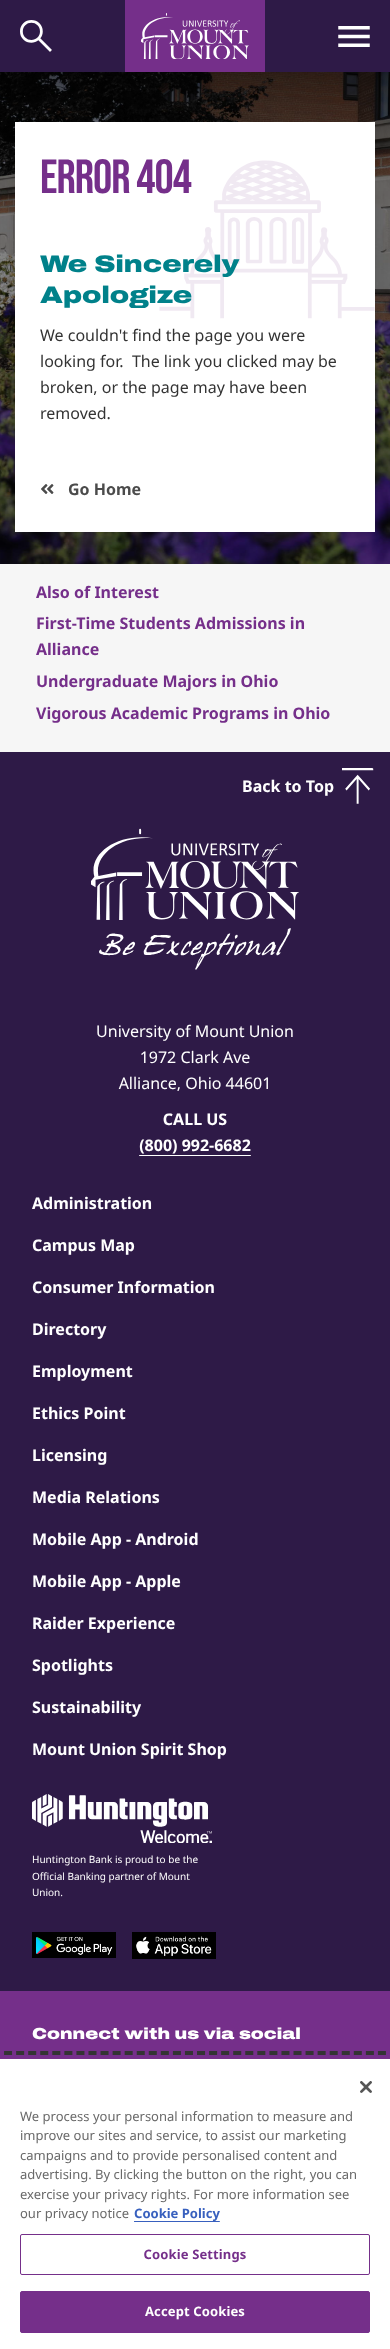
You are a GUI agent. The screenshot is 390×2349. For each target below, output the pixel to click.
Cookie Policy (177, 2213)
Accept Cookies (195, 2311)
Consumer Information (123, 1287)
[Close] (366, 2087)
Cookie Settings (195, 2254)
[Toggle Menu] (354, 36)
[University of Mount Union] (195, 36)
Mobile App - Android (115, 1539)
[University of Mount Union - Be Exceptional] (195, 901)
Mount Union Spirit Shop (129, 1749)
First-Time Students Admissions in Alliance (170, 636)
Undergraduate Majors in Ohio (157, 681)
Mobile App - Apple (106, 1581)
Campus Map (83, 1245)
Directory (69, 1329)
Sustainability (86, 1707)
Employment (82, 1371)
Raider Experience (103, 1623)
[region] (195, 2204)
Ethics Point (79, 1413)
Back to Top (288, 786)
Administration (92, 1203)
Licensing (69, 1455)
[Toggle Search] (36, 36)
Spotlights (72, 1665)
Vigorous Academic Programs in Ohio (183, 713)
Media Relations (96, 1497)
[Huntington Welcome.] (122, 1819)
